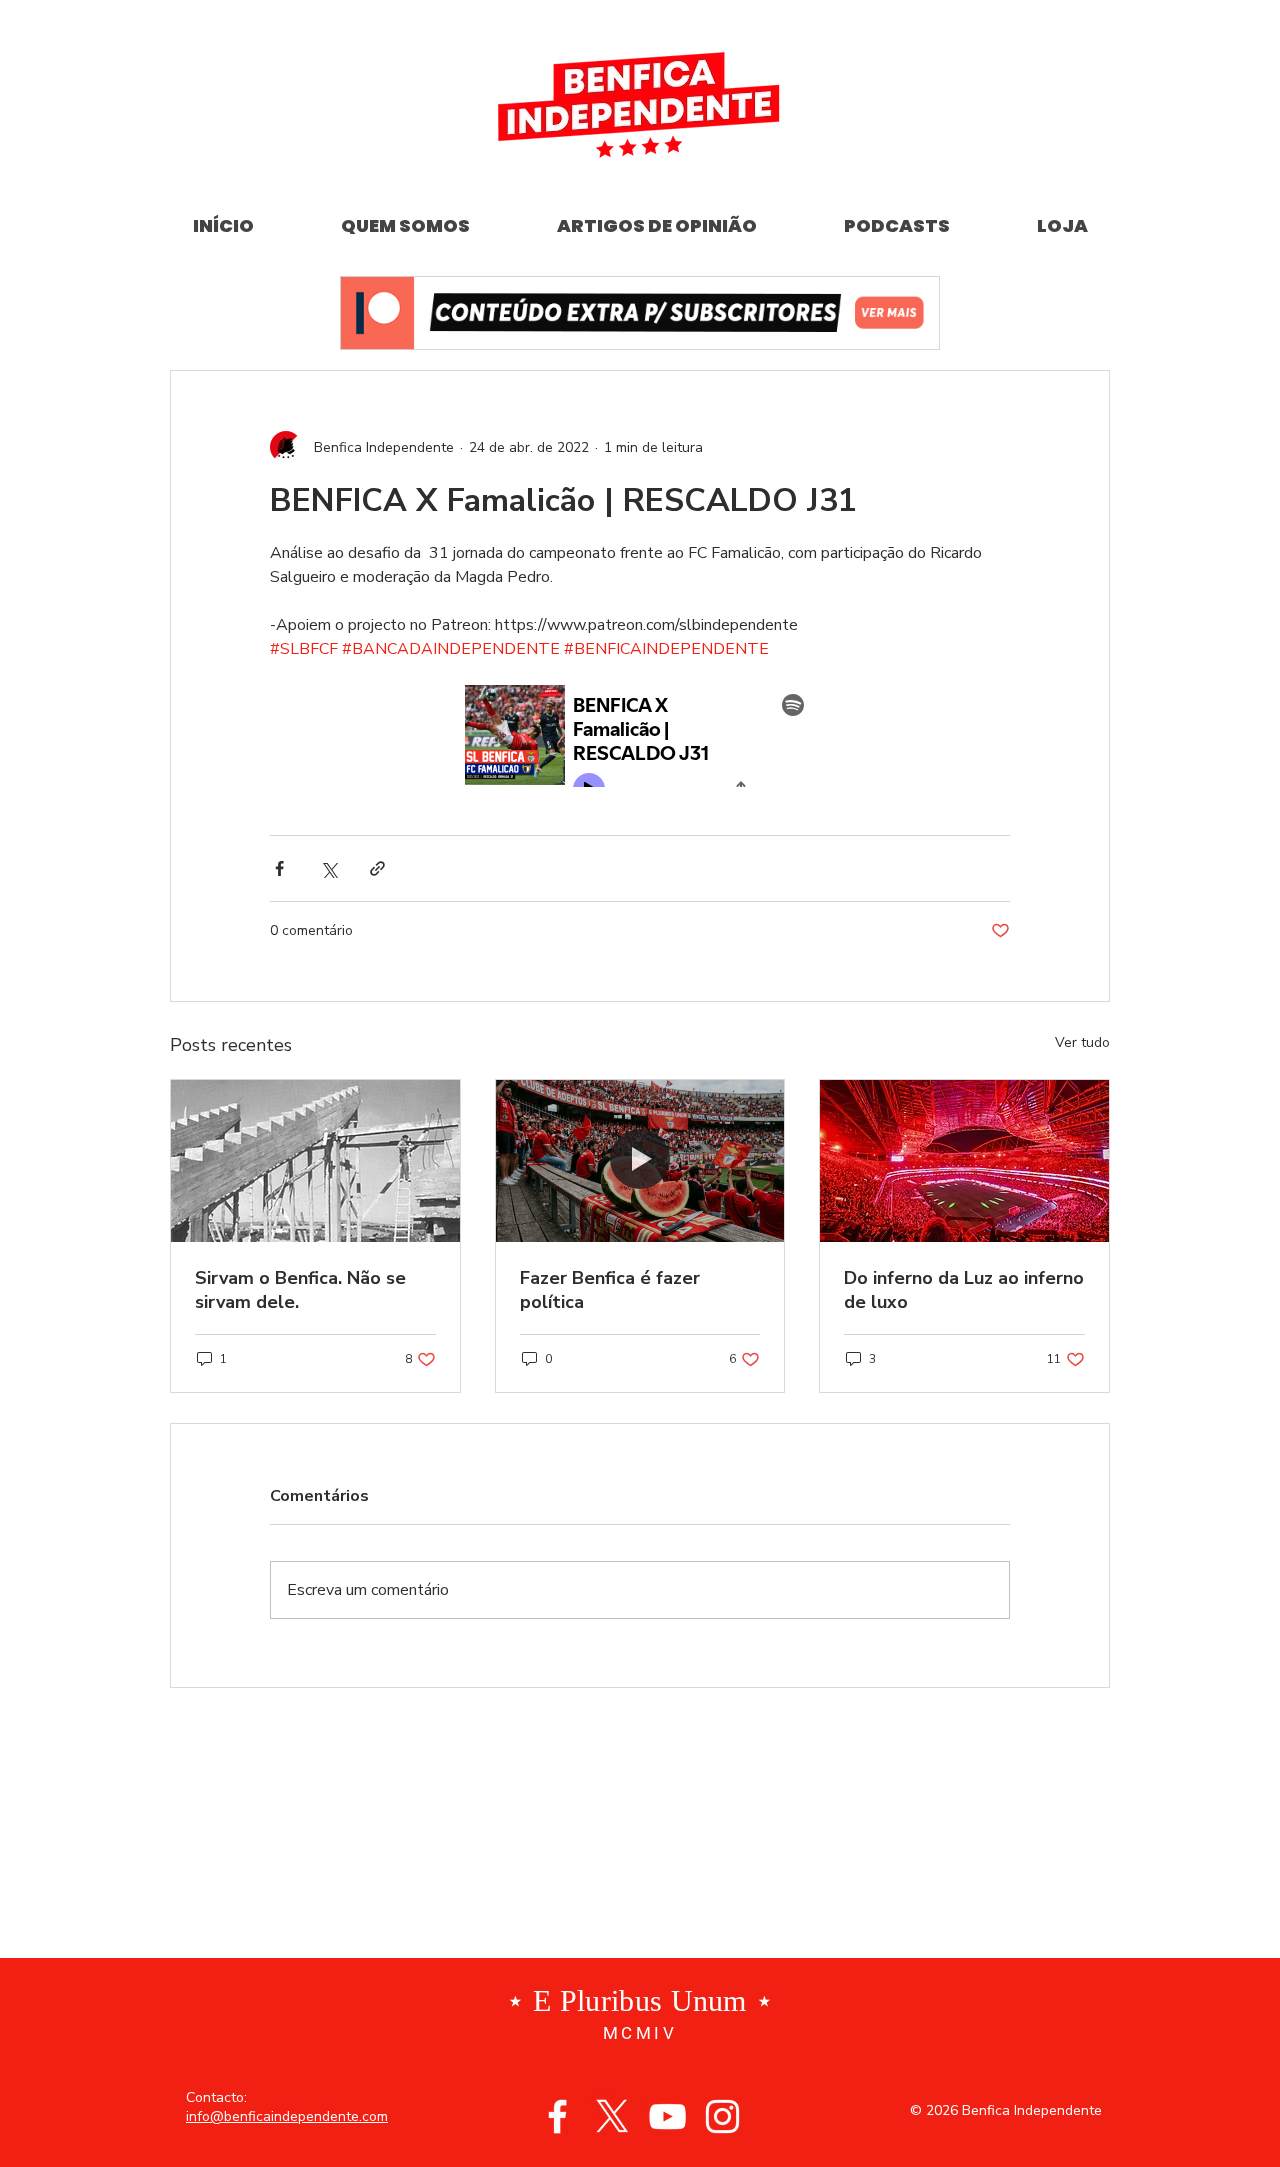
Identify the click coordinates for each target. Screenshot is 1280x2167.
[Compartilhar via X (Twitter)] (328, 868)
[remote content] (640, 738)
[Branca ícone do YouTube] (667, 2116)
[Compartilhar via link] (377, 868)
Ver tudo (1082, 1042)
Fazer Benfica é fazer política (610, 1290)
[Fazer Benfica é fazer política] (640, 1161)
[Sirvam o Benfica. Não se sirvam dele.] (315, 1161)
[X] (612, 2116)
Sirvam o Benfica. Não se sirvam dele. (300, 1290)
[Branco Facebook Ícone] (557, 2116)
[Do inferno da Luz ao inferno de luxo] (964, 1161)
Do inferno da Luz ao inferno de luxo (964, 1290)
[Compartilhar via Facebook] (279, 868)
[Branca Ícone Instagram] (722, 2116)
